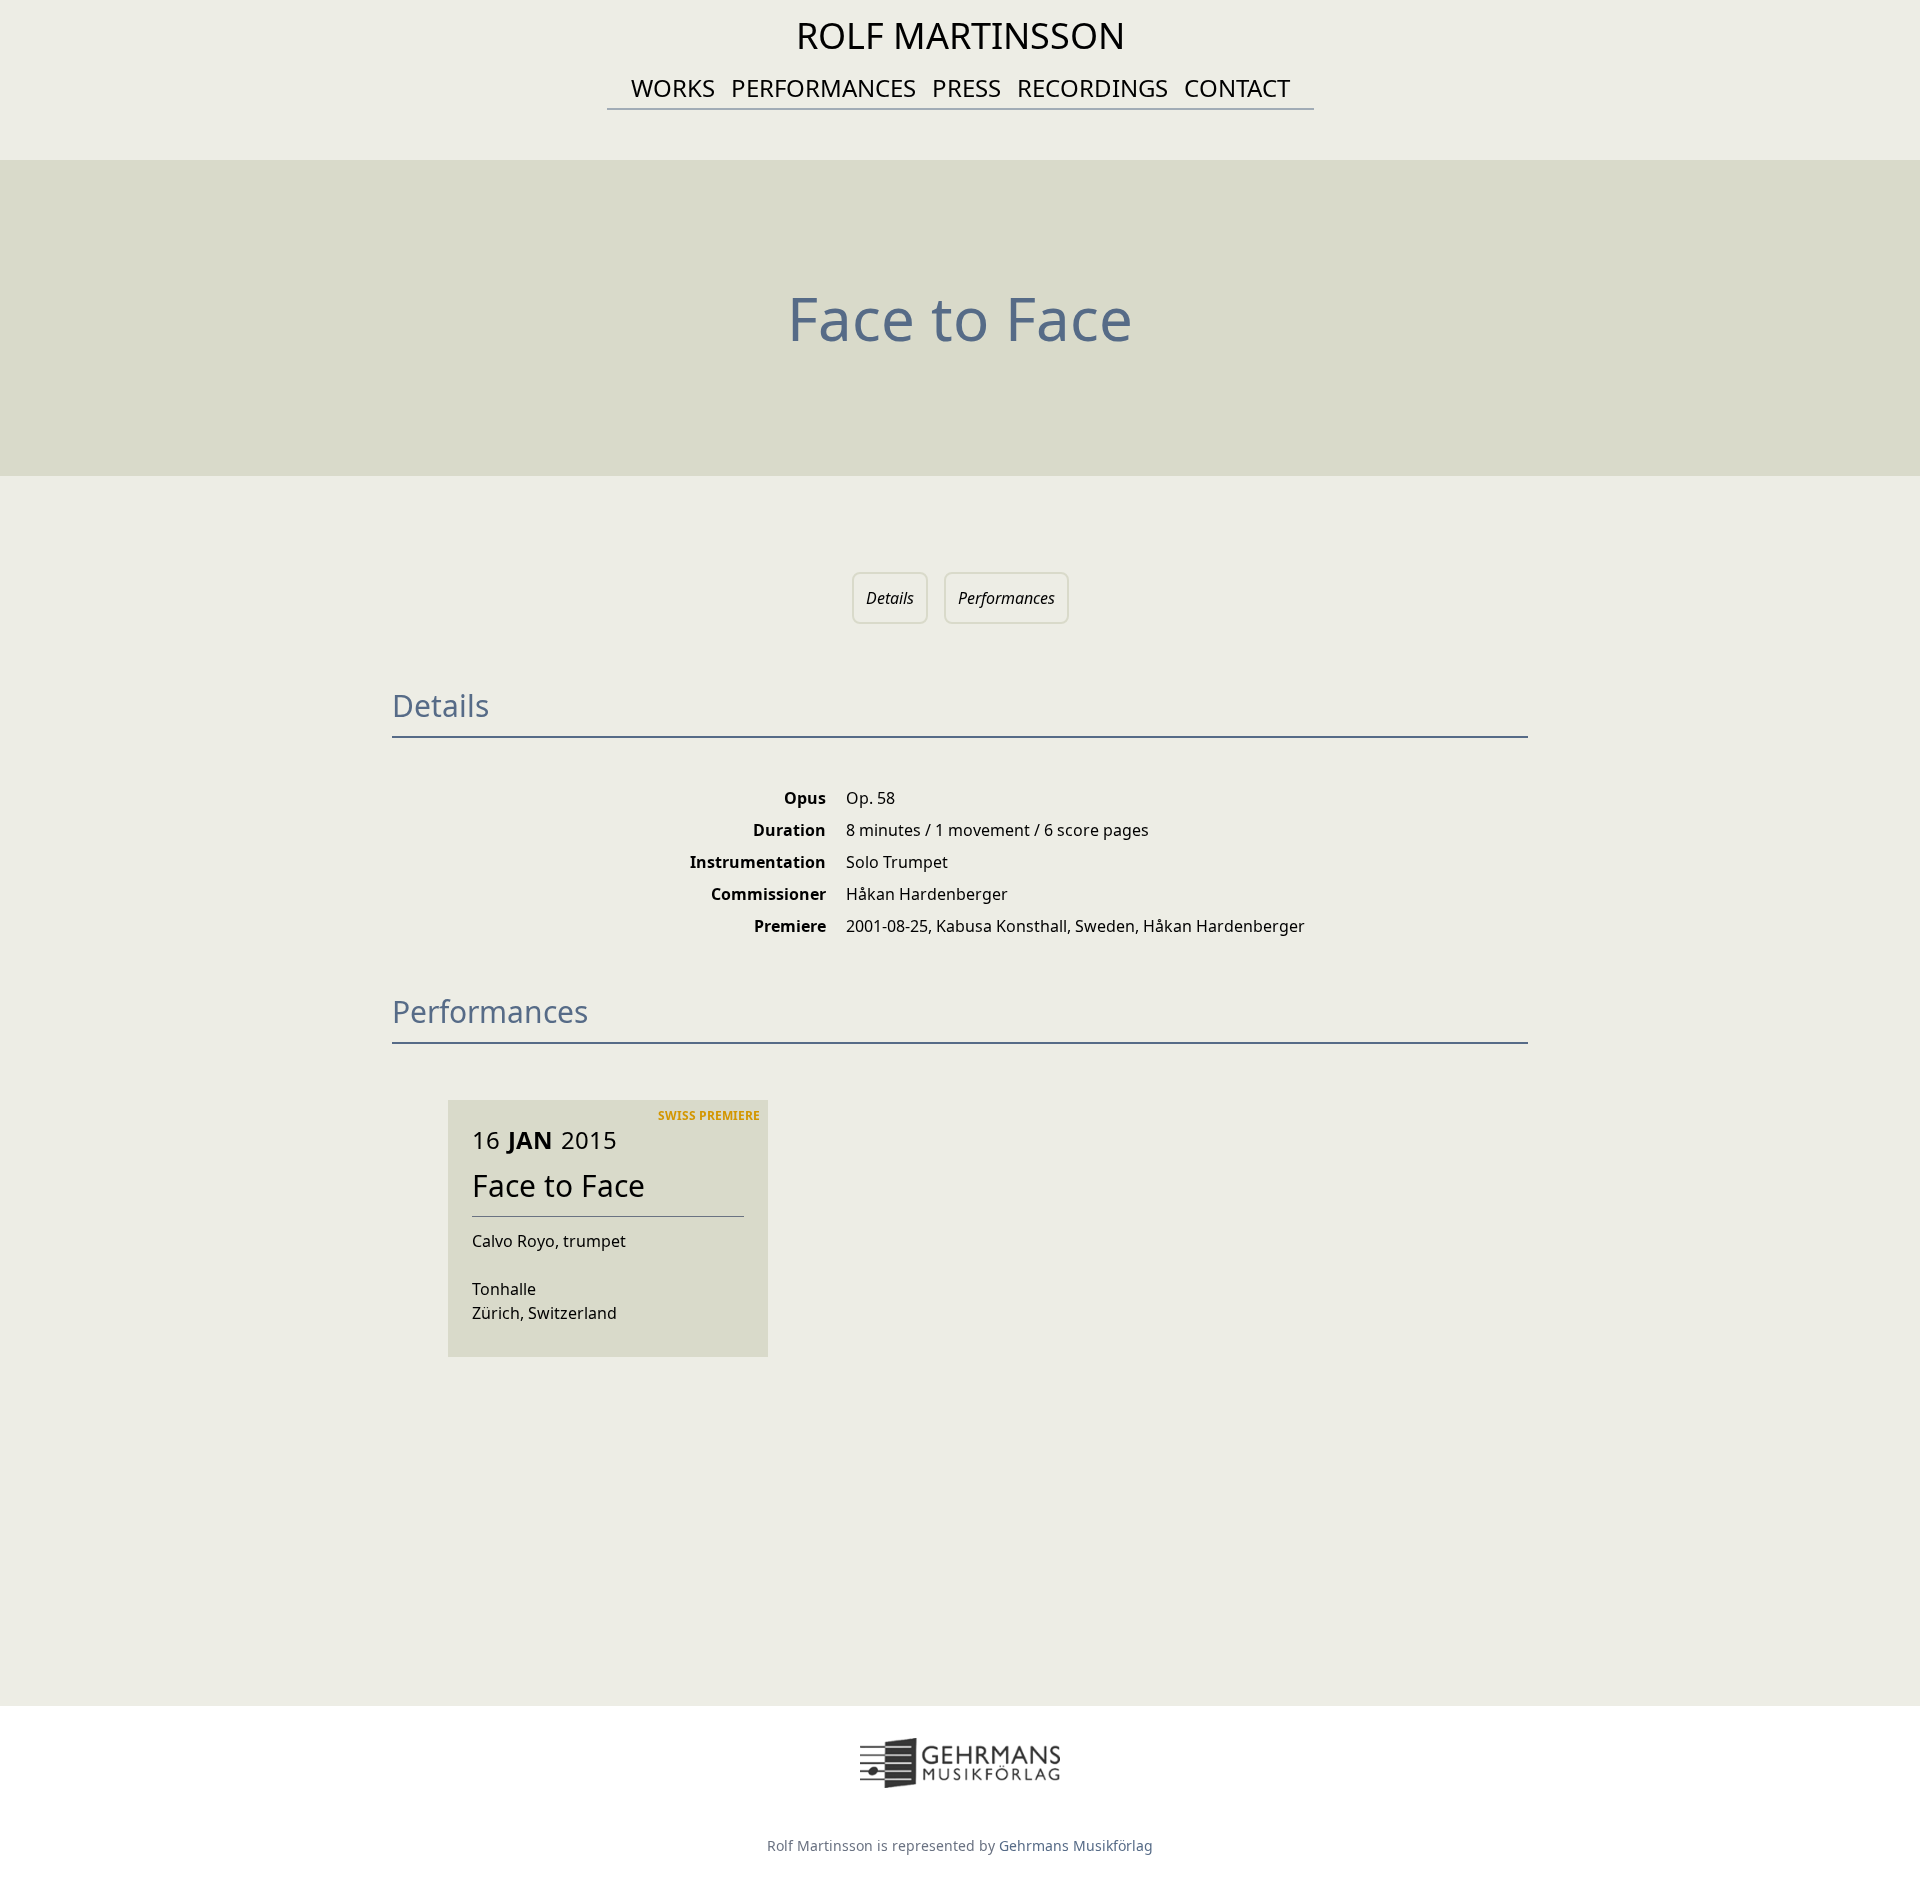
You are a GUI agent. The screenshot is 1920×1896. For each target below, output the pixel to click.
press (966, 87)
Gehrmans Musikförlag (1076, 1845)
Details (890, 598)
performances (823, 87)
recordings (1092, 87)
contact (1237, 87)
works (673, 87)
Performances (1006, 598)
